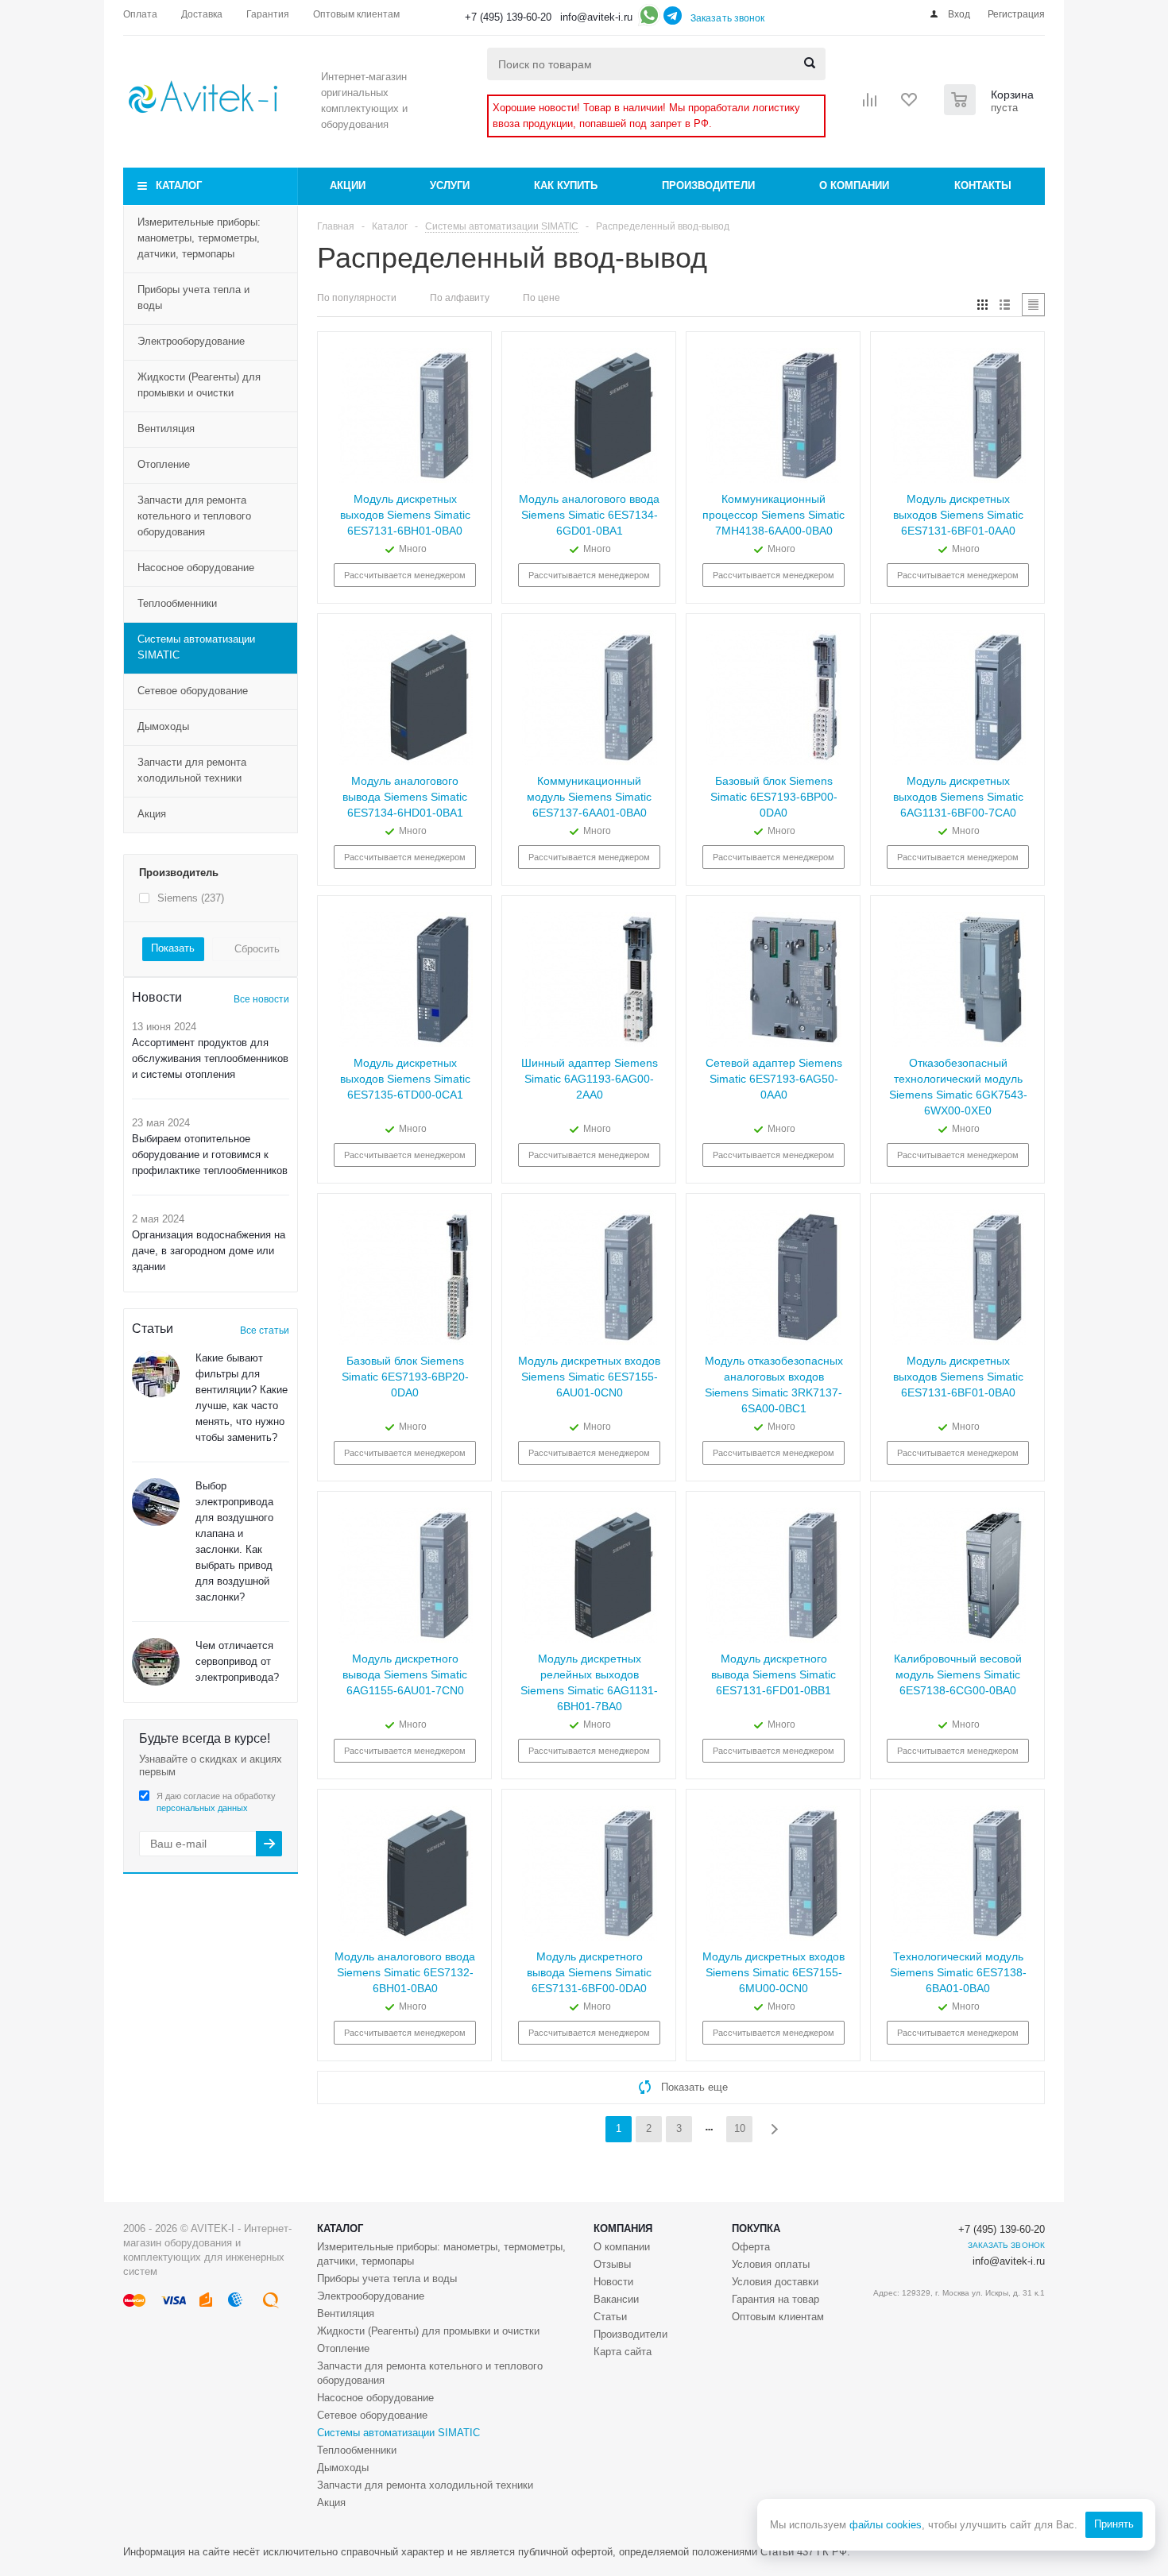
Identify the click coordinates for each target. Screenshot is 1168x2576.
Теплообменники (177, 603)
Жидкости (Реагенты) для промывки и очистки (199, 385)
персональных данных (202, 1808)
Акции (348, 185)
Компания (623, 2228)
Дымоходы (163, 726)
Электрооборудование (191, 341)
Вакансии (616, 2299)
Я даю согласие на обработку (216, 1802)
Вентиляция (166, 429)
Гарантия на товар (775, 2299)
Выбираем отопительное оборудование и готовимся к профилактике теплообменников (210, 1155)
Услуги (450, 185)
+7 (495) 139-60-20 (508, 17)
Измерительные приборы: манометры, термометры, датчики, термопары (199, 238)
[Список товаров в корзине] (991, 110)
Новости (613, 2282)
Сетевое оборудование (193, 691)
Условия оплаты (771, 2264)
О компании (854, 185)
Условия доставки (775, 2282)
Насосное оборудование (196, 568)
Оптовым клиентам (778, 2317)
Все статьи (265, 1330)
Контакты (983, 185)
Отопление (164, 464)
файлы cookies (886, 2525)
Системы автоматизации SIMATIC (196, 647)
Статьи (610, 2317)
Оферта (751, 2247)
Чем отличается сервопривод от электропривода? (237, 1661)
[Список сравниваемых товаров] (870, 105)
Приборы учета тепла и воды (193, 297)
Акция (152, 814)
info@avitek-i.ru (596, 17)
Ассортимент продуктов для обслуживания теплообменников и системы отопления (210, 1058)
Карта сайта (623, 2352)
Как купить (566, 185)
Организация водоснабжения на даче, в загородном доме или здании (209, 1251)
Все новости (261, 999)
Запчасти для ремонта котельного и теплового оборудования (194, 516)
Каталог (179, 185)
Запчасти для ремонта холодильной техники (192, 770)
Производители (708, 185)
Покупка (756, 2228)
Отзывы (612, 2264)
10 (740, 2128)
